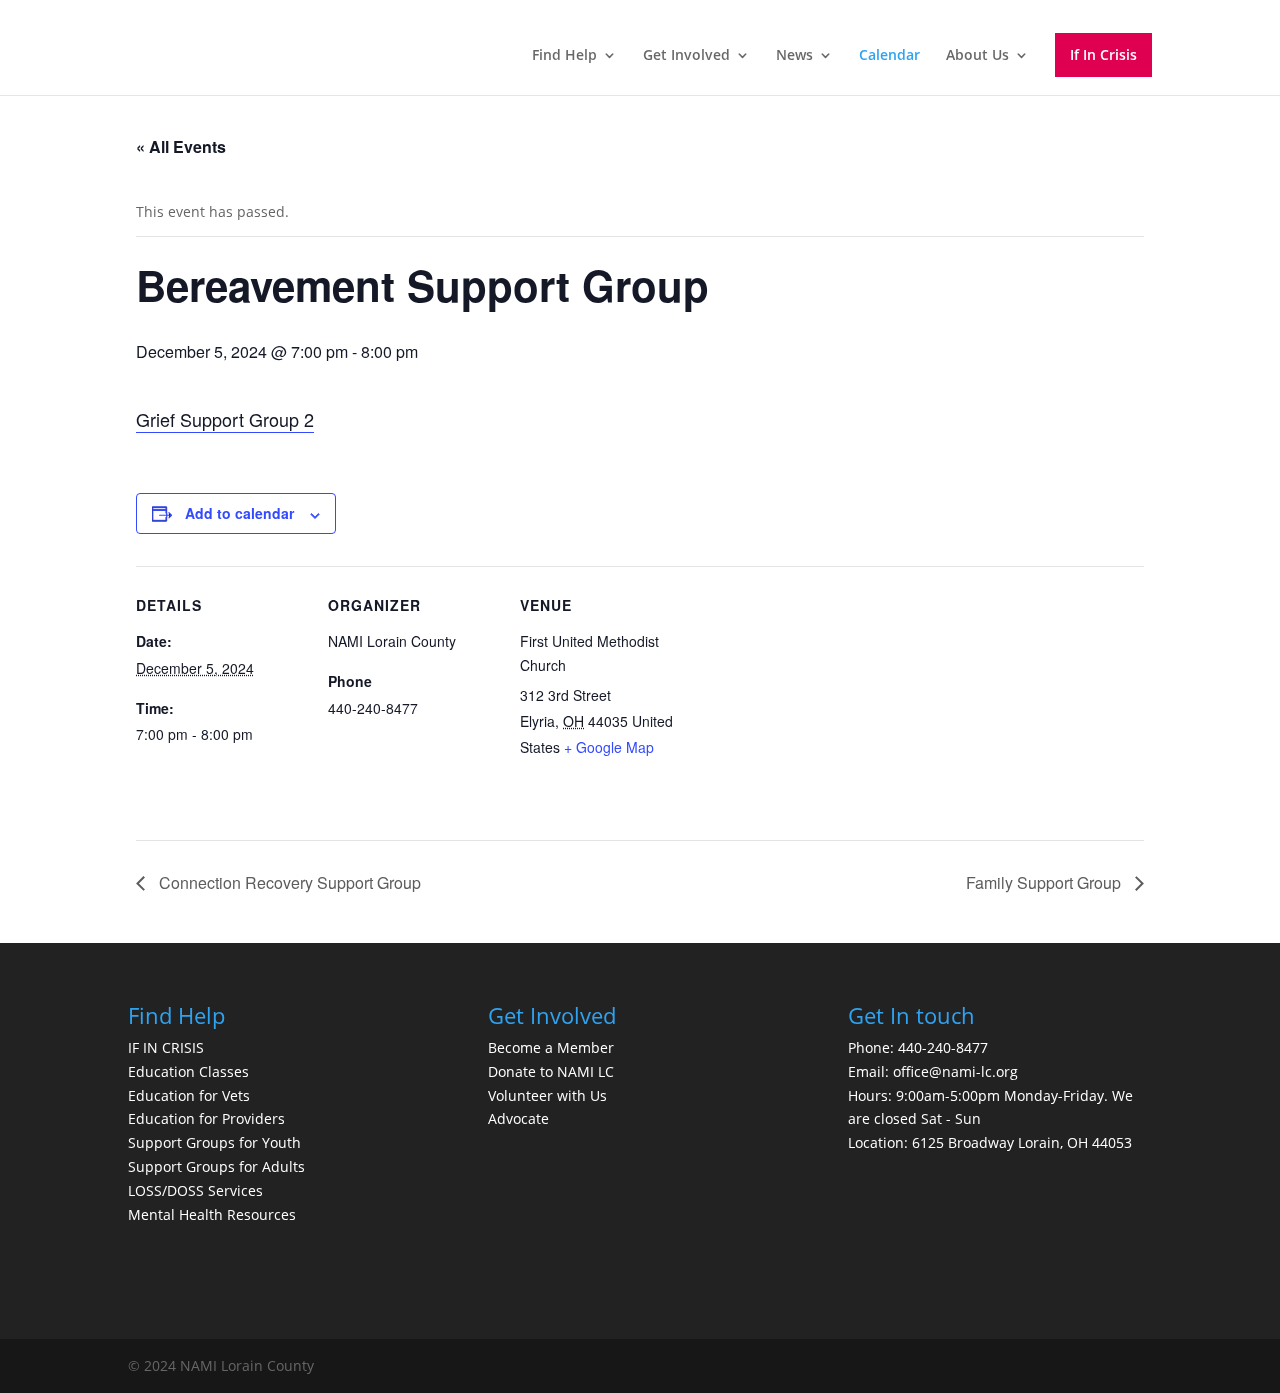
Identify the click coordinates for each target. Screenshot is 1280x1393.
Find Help (564, 56)
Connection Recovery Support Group (288, 882)
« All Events (181, 146)
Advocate (518, 1118)
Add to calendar (239, 513)
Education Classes (188, 1071)
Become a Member (551, 1047)
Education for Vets (189, 1095)
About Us (977, 56)
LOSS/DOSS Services (195, 1190)
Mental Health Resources (212, 1214)
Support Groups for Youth (214, 1142)
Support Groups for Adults (216, 1166)
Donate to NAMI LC (551, 1071)
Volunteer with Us (547, 1095)
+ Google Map (609, 747)
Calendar (889, 56)
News (794, 56)
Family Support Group (1045, 882)
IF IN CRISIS (166, 1047)
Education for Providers (206, 1118)
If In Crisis (1103, 54)
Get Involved (686, 56)
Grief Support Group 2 (225, 419)
